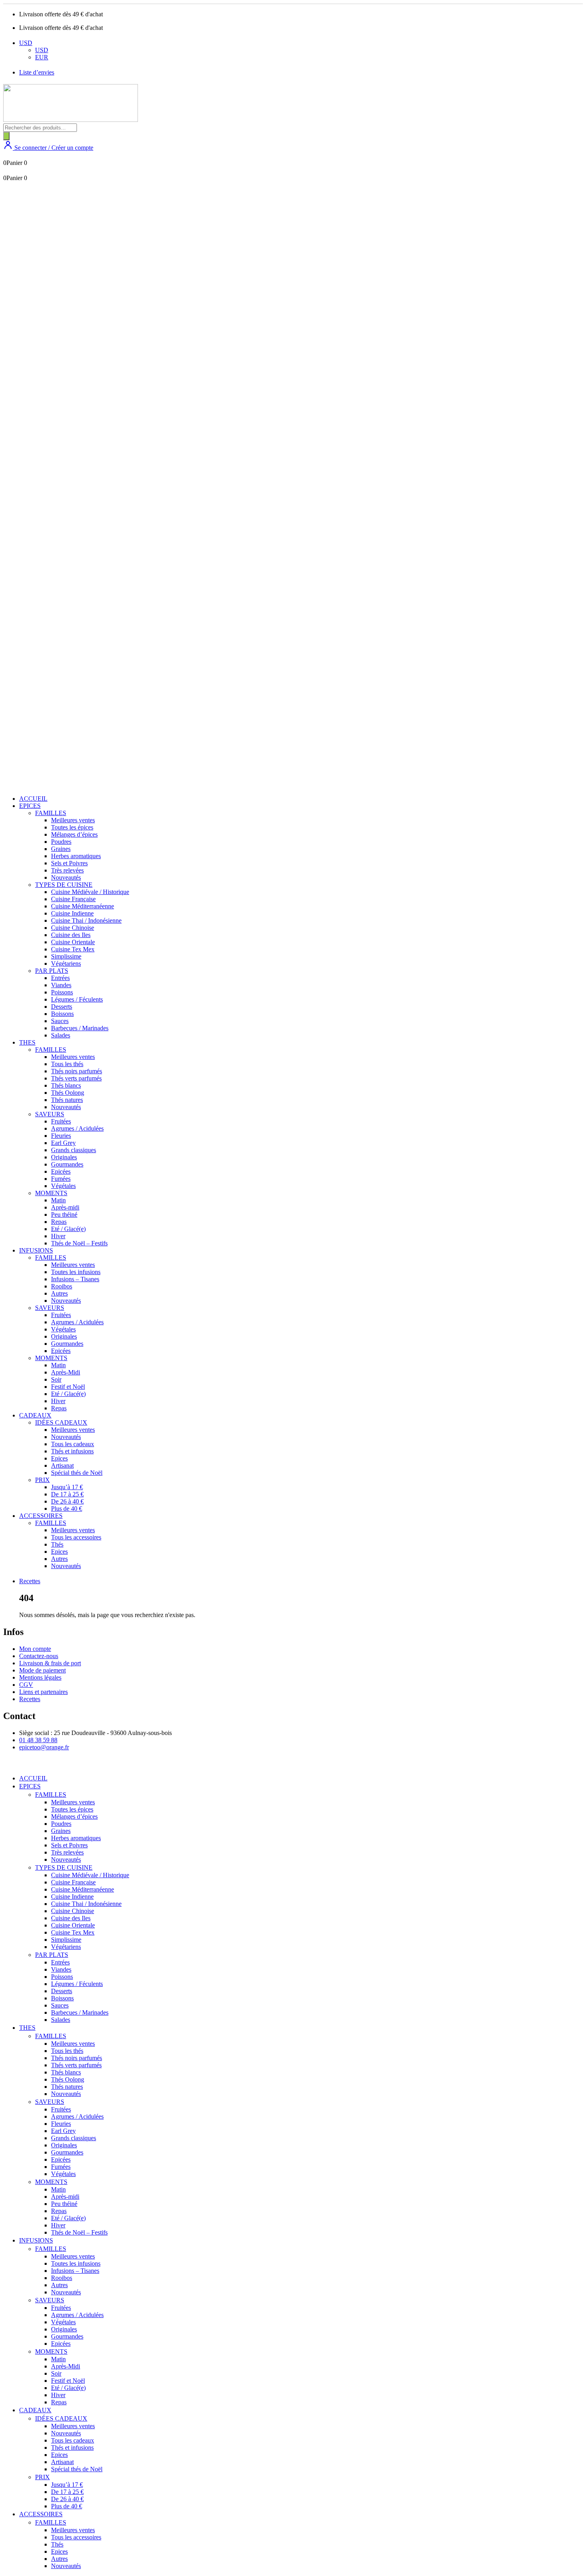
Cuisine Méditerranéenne (83, 906)
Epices (59, 1458)
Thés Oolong (68, 1093)
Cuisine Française (73, 899)
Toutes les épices (72, 827)
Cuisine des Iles (71, 935)
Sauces (60, 1021)
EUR (42, 57)
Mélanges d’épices (74, 834)
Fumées (61, 1179)
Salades (61, 1035)
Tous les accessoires (76, 1537)
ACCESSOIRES (41, 1516)
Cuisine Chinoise (73, 928)
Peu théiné (64, 1214)
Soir (56, 1379)
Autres (59, 1293)
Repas (59, 1222)
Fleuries (61, 1136)
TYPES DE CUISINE (64, 885)
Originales (64, 1157)
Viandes (61, 985)
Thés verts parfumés (76, 1078)
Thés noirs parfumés (77, 1071)
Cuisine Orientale (73, 942)
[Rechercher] (6, 136)
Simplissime (66, 956)
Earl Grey (63, 1143)
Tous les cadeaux (73, 1444)
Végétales (63, 1186)
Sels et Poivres (69, 863)
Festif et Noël (68, 1387)
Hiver (58, 1236)
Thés (57, 1544)
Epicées (61, 1171)
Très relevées (67, 870)
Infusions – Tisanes (75, 1279)
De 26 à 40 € (67, 1501)
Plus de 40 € (67, 1509)
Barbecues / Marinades (80, 1028)
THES (27, 1042)
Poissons (62, 992)
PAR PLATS (52, 971)
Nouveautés (66, 877)
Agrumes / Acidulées (77, 1128)
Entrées (60, 978)
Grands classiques (74, 1150)
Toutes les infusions (76, 1272)
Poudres (61, 842)
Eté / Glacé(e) (68, 1229)
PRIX (42, 1480)
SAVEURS (50, 1114)
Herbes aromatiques (76, 856)
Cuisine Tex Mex (73, 949)
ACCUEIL (33, 799)
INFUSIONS (36, 1250)
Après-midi (65, 1207)
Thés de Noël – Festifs (79, 1243)
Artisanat (62, 1465)
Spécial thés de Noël (77, 1473)
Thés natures (67, 1100)
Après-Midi (66, 1372)
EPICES (30, 806)
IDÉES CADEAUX (61, 1422)
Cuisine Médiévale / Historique (90, 892)
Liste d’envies (37, 72)
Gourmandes (67, 1164)
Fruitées (61, 1121)
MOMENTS (51, 1193)
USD (26, 43)
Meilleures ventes (73, 820)
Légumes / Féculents (77, 999)
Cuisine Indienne (72, 913)
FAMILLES (51, 813)
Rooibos (62, 1286)
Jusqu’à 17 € (67, 1487)
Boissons (62, 1014)
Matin (58, 1200)
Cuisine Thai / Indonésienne (86, 920)
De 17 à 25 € (67, 1494)
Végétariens (66, 964)
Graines (61, 849)
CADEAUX (35, 1415)
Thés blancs (66, 1085)
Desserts (62, 1007)
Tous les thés (67, 1064)
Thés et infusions (72, 1451)
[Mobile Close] (8, 1765)
